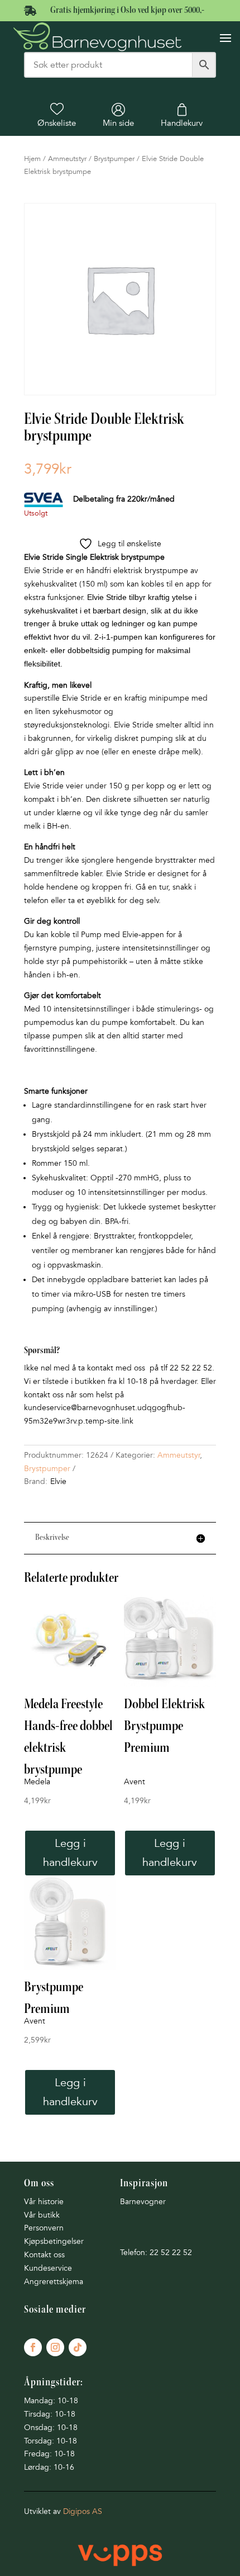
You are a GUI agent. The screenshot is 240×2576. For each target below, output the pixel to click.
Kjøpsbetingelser (54, 2241)
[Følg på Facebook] (33, 2347)
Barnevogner (143, 2202)
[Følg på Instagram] (55, 2347)
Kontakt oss (44, 2255)
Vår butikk (42, 2215)
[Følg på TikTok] (78, 2347)
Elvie (58, 1481)
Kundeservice (48, 2268)
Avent (135, 1782)
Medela (37, 1782)
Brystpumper (114, 159)
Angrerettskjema (54, 2282)
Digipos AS (83, 2511)
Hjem (32, 159)
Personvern (44, 2228)
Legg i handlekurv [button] (70, 1853)
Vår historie (44, 2202)
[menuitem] (57, 115)
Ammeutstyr (67, 159)
